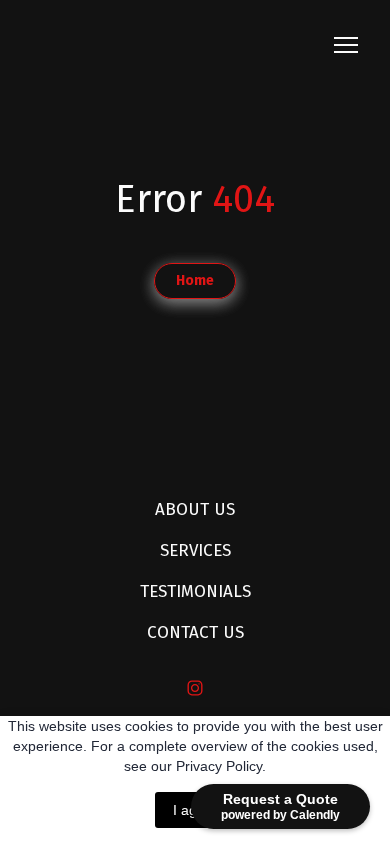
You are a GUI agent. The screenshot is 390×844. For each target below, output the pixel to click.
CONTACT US (195, 632)
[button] (195, 281)
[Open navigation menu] (346, 45)
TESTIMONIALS (195, 591)
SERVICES (195, 550)
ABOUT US (195, 509)
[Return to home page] (165, 45)
